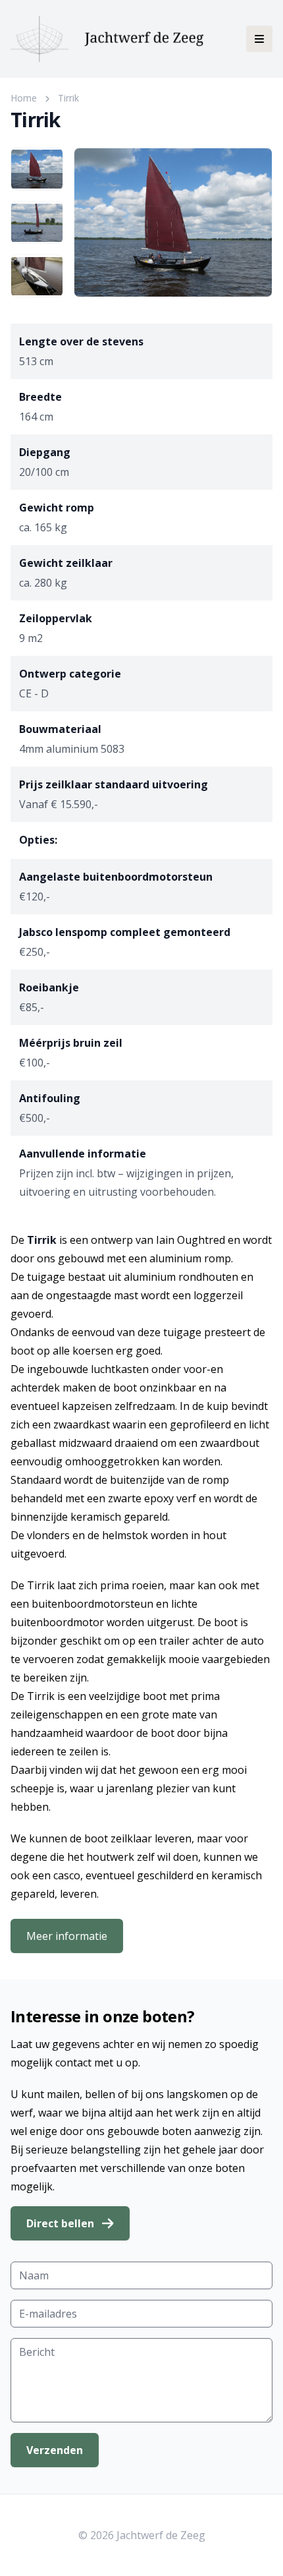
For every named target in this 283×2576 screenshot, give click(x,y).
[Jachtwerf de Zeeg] (107, 39)
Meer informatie (67, 1936)
